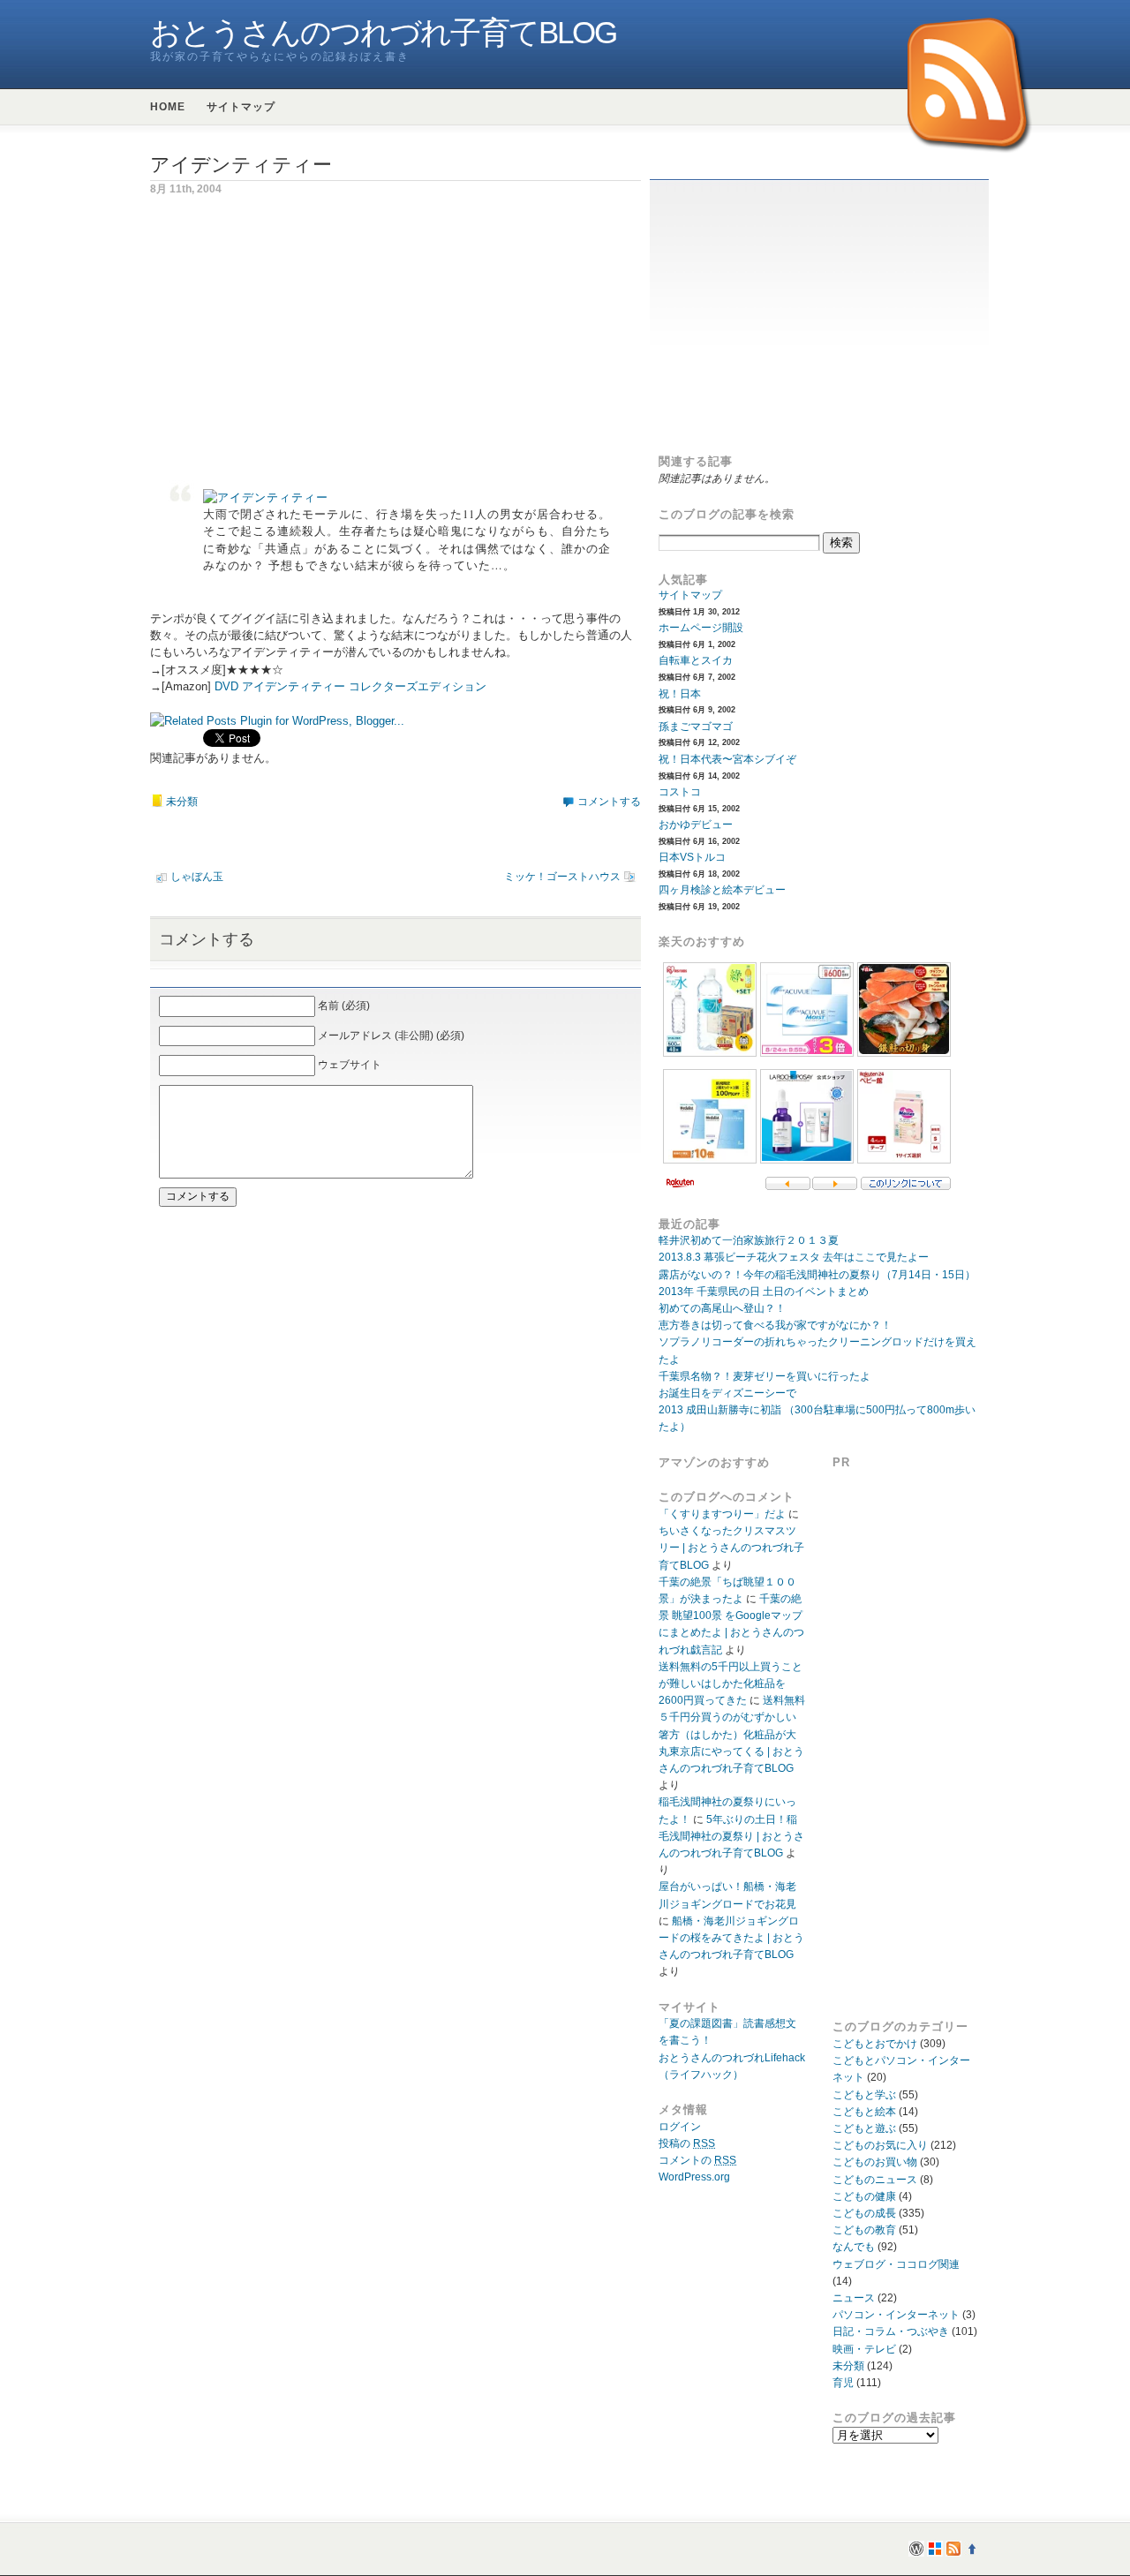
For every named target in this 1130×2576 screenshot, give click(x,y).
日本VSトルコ (692, 857)
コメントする (609, 802)
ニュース (854, 2298)
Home (168, 107)
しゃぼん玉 (197, 877)
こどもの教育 (864, 2230)
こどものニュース (875, 2180)
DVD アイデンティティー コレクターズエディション (350, 686)
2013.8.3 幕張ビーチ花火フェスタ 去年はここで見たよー (794, 1257)
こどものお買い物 (875, 2162)
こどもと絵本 (864, 2112)
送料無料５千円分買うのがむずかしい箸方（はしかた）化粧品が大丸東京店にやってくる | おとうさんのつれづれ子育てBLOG (732, 1734)
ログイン (680, 2127)
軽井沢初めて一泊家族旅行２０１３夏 (749, 1240)
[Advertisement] (298, 339)
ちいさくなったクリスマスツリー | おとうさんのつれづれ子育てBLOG (731, 1548)
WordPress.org (694, 2177)
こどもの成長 (864, 2213)
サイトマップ (241, 107)
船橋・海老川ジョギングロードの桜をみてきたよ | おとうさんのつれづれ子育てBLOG (731, 1938)
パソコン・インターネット (896, 2315)
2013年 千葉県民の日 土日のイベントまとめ (764, 1292)
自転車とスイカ (696, 660)
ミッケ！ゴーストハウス (562, 877)
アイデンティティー (241, 165)
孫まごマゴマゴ (696, 727)
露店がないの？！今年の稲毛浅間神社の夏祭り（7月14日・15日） (817, 1275)
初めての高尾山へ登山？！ (722, 1308)
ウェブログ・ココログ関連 (896, 2264)
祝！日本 (680, 694)
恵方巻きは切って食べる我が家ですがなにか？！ (775, 1325)
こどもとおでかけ (875, 2044)
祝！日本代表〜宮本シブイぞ (727, 759)
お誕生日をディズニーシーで (727, 1393)
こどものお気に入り (880, 2145)
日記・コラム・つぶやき (891, 2331)
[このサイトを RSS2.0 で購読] (970, 86)
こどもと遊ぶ (864, 2128)
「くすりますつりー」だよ (722, 1514)
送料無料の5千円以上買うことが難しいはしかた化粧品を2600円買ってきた (731, 1683)
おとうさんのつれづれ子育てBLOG (383, 33)
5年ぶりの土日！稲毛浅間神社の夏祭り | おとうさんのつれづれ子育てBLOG (731, 1836)
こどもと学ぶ (864, 2095)
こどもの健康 (864, 2196)
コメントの (697, 2160)
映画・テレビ (864, 2349)
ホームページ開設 (701, 628)
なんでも (854, 2247)
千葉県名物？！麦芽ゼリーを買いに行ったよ (765, 1376)
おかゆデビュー (696, 825)
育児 (843, 2383)
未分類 (182, 802)
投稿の (687, 2143)
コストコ (680, 792)
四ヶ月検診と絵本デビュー (722, 890)
